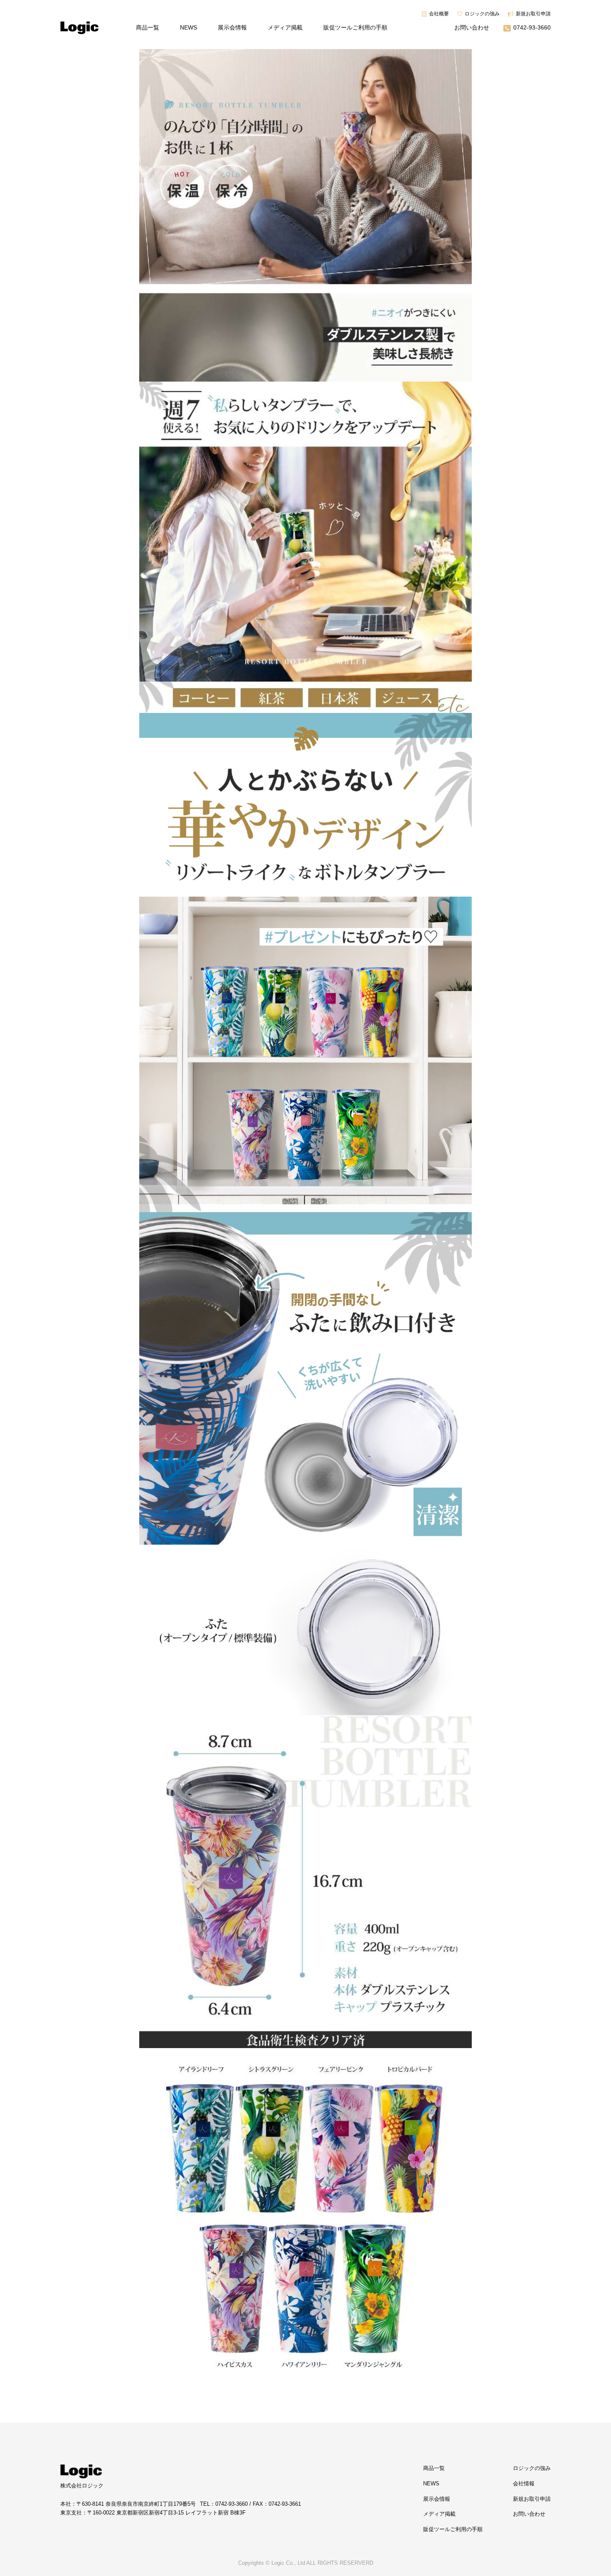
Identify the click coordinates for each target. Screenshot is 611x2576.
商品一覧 (148, 27)
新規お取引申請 (533, 14)
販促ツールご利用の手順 (355, 27)
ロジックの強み (482, 14)
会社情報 (524, 2484)
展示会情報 (232, 27)
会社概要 (439, 14)
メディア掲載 (285, 27)
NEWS (188, 27)
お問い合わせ (472, 27)
